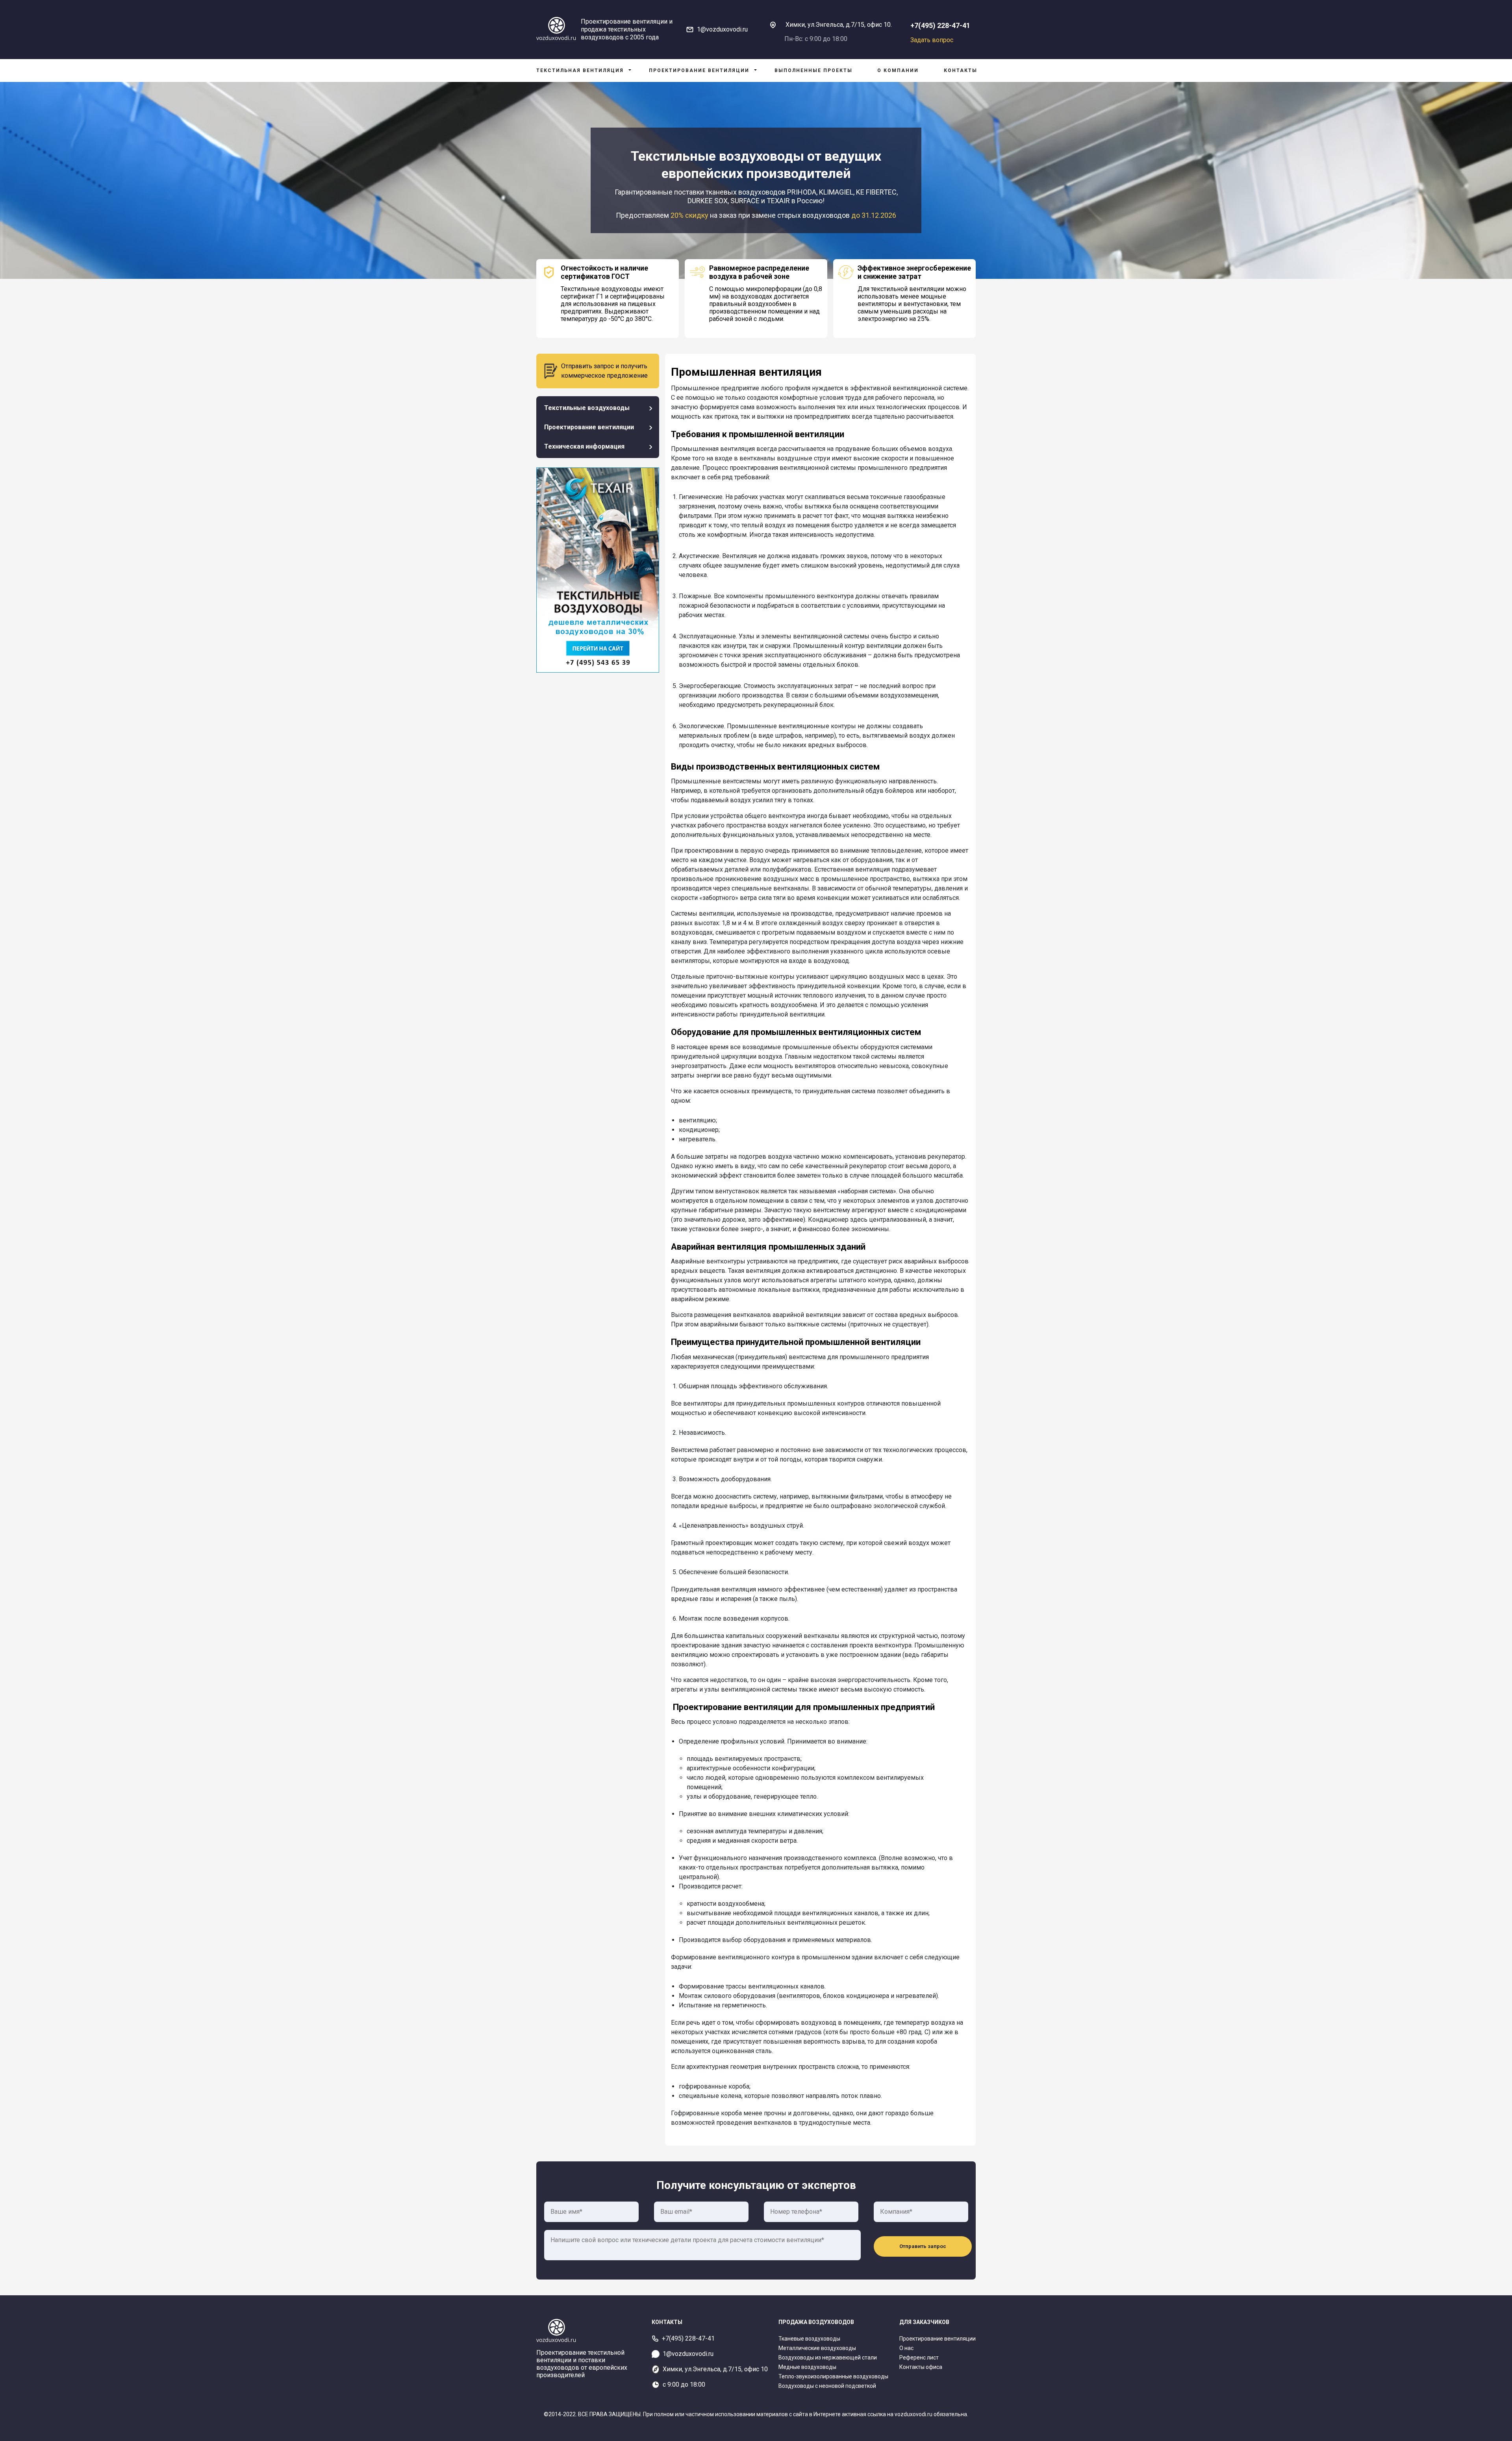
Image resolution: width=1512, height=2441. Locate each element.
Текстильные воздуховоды (587, 408)
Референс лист (919, 2358)
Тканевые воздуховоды (809, 2339)
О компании (898, 70)
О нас (906, 2348)
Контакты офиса (921, 2367)
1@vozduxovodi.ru (722, 29)
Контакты (961, 70)
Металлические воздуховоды (817, 2348)
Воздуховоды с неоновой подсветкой (827, 2386)
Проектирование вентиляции (699, 70)
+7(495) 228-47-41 (940, 25)
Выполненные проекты (813, 70)
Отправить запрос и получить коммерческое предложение (604, 371)
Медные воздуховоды (807, 2367)
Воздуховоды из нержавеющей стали (828, 2358)
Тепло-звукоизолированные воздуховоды (833, 2376)
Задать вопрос (932, 40)
